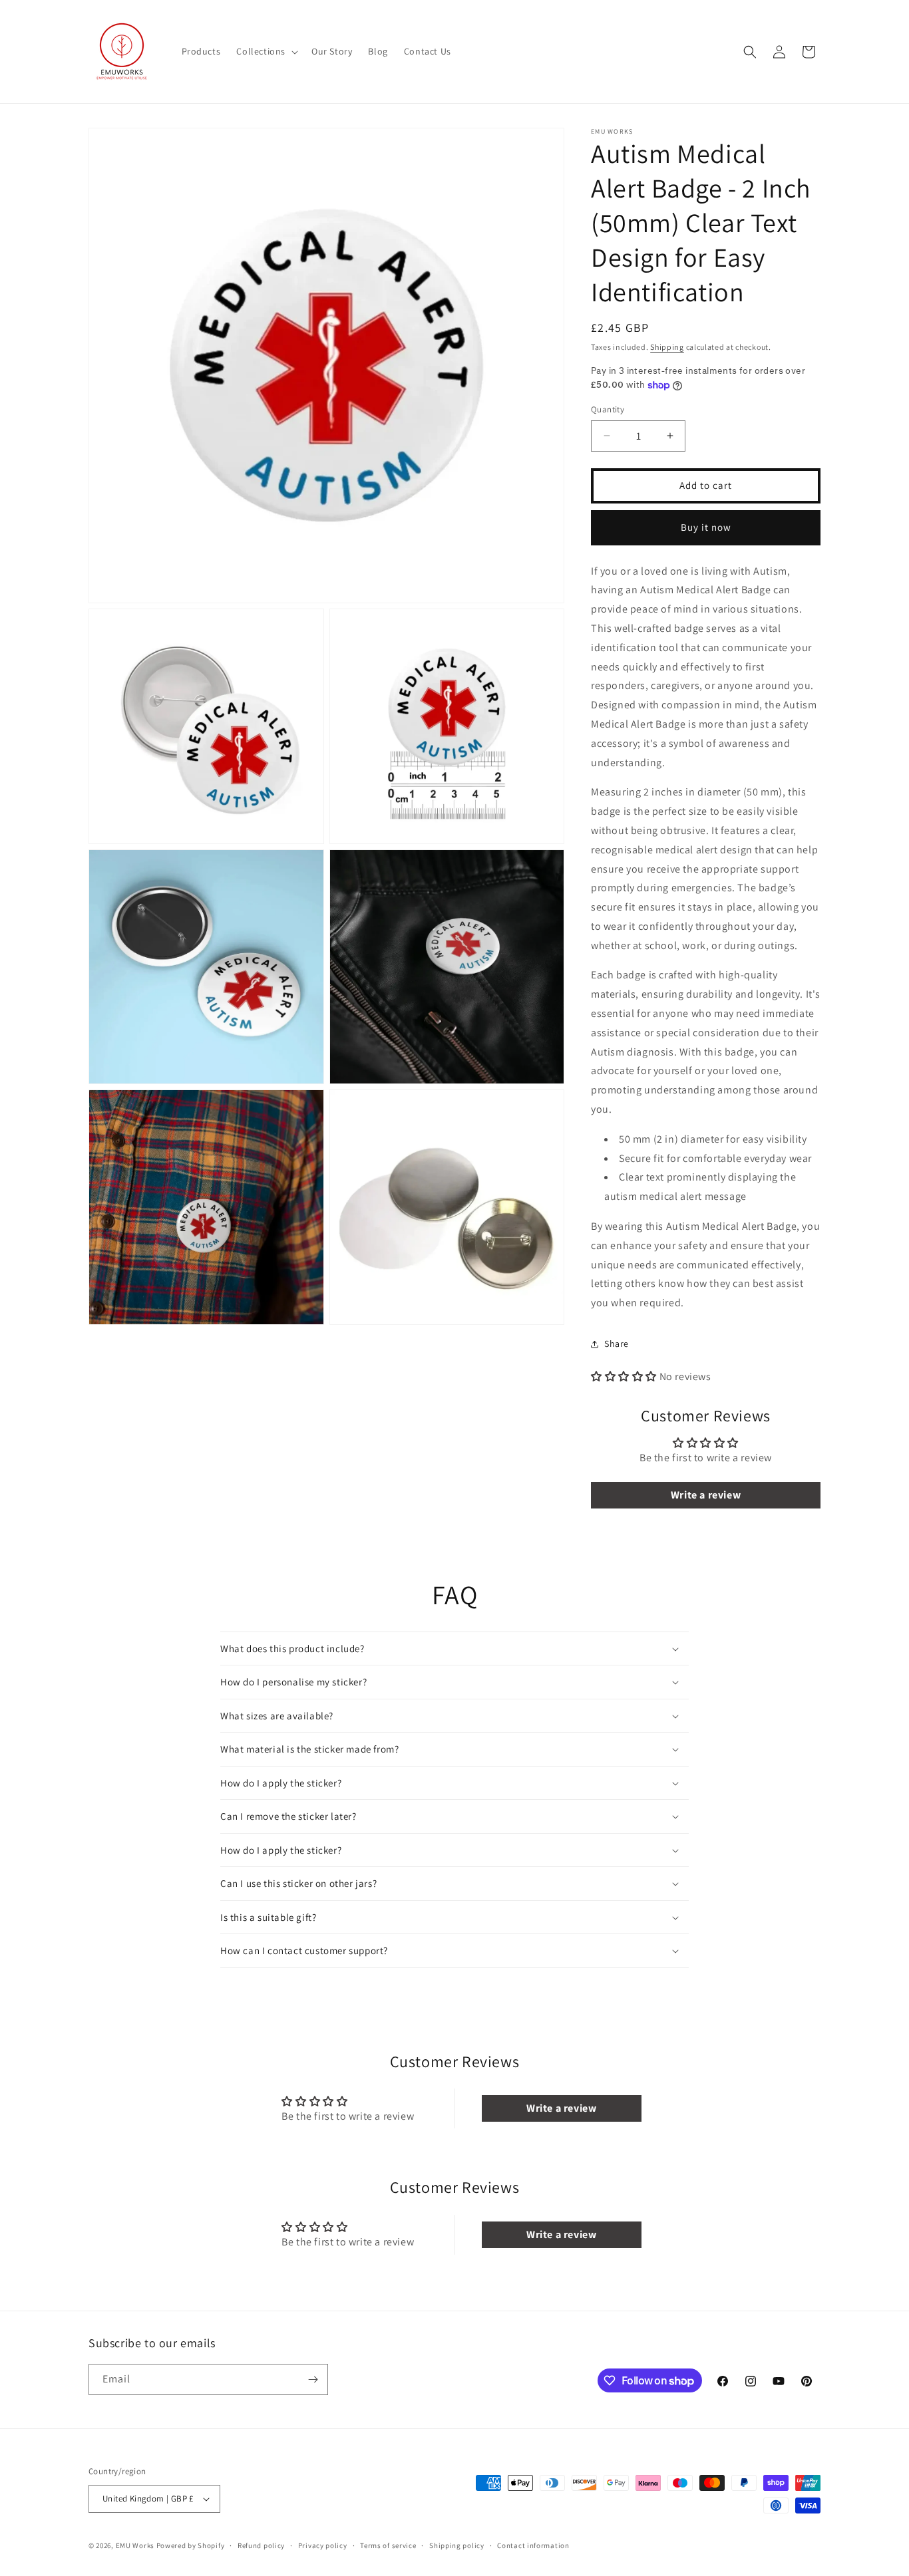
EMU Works (135, 2545)
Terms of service (388, 2545)
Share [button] (617, 1344)
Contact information (533, 2545)
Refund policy (261, 2545)
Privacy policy (323, 2545)
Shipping (667, 347)
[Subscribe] (313, 2379)
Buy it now (706, 527)
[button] (266, 51)
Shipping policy (457, 2545)
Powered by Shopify (191, 2545)
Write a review (706, 1495)
